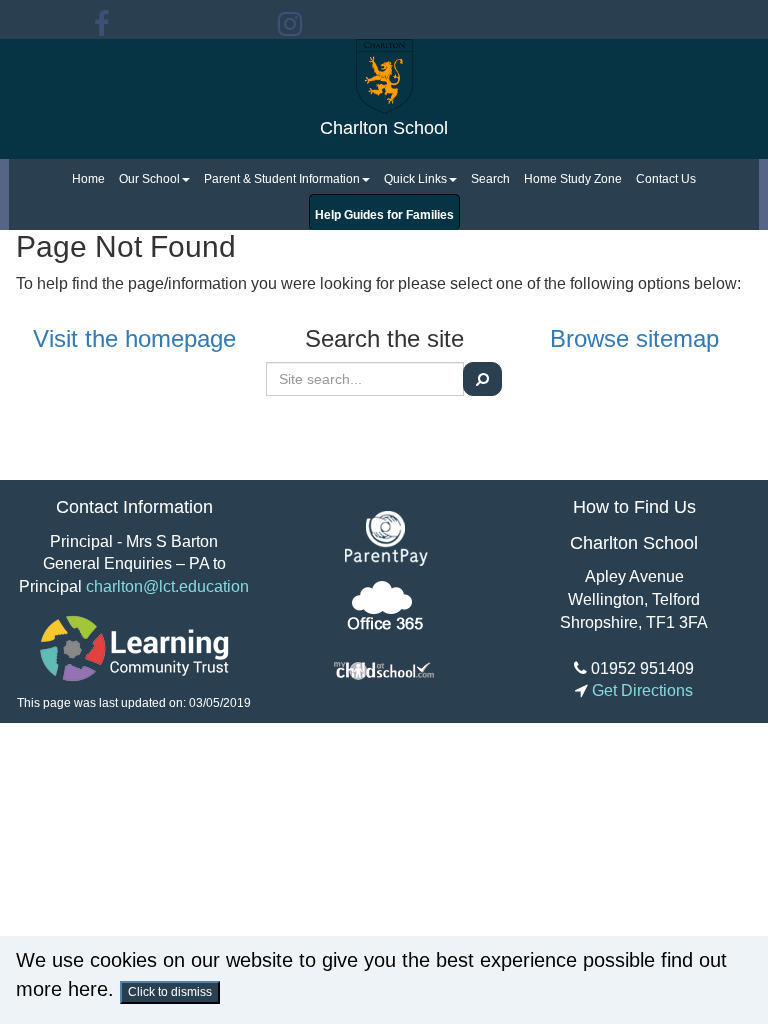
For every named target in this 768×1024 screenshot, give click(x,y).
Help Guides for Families (384, 215)
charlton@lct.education (167, 586)
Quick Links (415, 179)
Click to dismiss (170, 992)
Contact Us (666, 179)
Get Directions (640, 690)
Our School (149, 179)
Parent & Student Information (282, 179)
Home (88, 179)
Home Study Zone (573, 179)
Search (490, 179)
